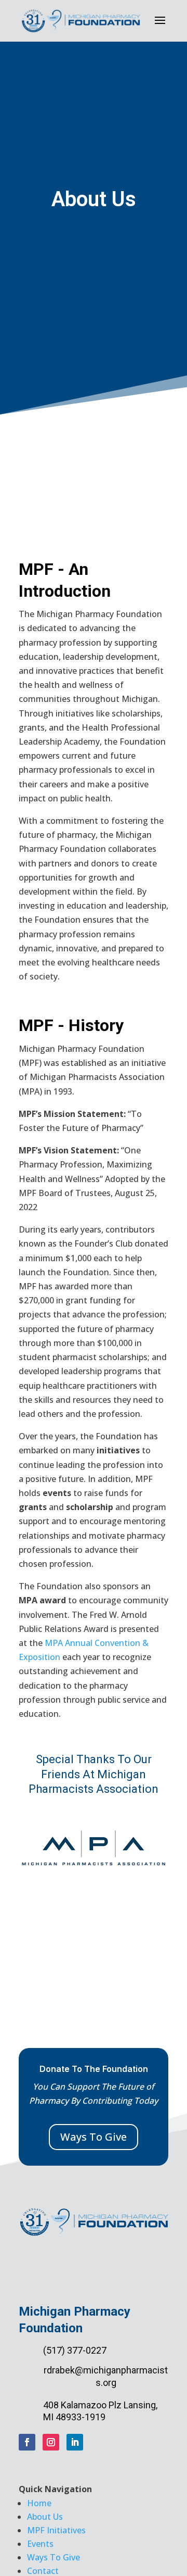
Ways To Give (94, 2137)
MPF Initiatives (56, 2530)
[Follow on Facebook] (27, 2442)
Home (39, 2503)
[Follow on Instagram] (51, 2442)
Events (40, 2544)
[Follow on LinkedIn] (75, 2442)
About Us (45, 2517)
